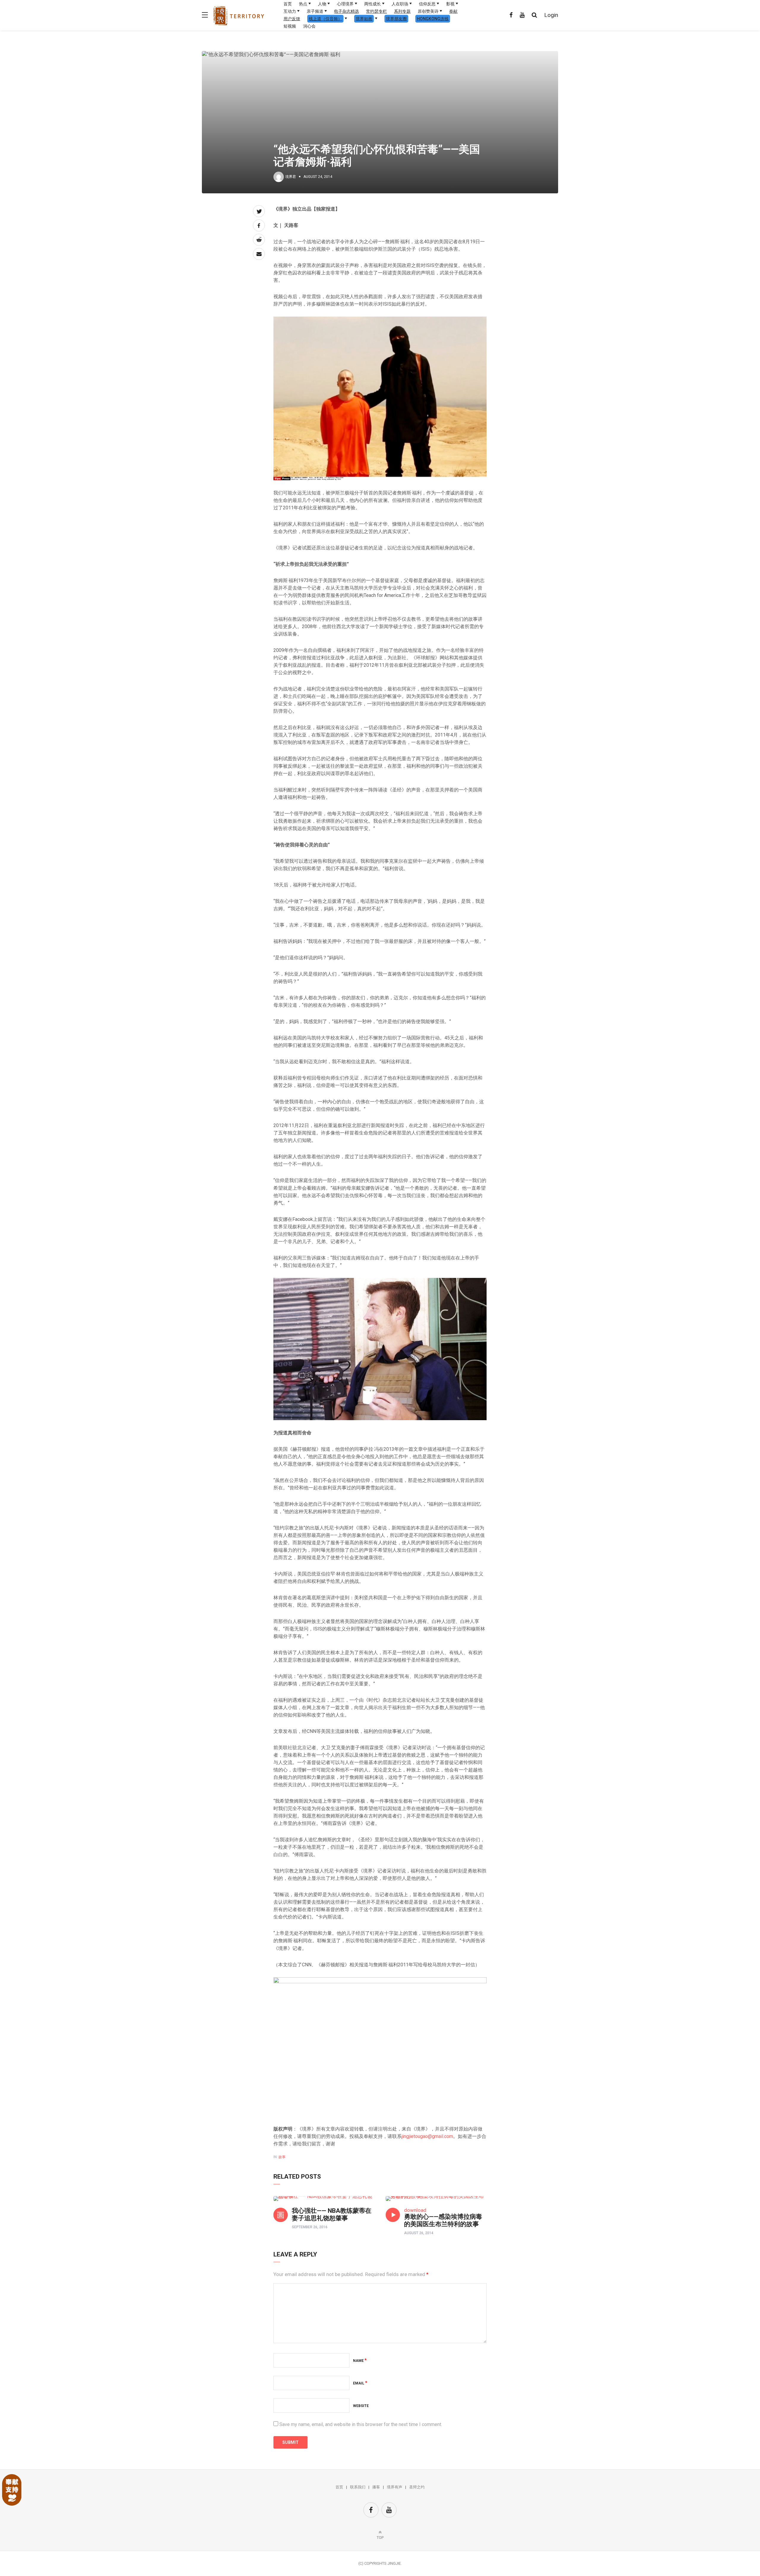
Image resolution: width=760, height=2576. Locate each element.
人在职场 (400, 4)
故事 (282, 2157)
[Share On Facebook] (259, 225)
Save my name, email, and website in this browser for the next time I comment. (361, 2424)
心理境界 (345, 4)
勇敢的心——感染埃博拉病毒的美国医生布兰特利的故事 (443, 2220)
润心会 (309, 26)
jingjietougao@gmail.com (427, 2136)
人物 (322, 4)
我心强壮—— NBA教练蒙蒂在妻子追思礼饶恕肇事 (332, 2214)
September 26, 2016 (310, 2227)
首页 (288, 4)
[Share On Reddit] (259, 240)
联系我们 (358, 2487)
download (415, 2210)
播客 (376, 2487)
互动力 (290, 11)
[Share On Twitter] (259, 211)
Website (361, 2406)
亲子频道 (315, 11)
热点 (303, 4)
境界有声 (395, 2487)
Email (360, 2383)
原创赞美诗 (428, 11)
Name (360, 2361)
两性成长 (373, 4)
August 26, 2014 (419, 2233)
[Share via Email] (259, 254)
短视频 (290, 26)
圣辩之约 (417, 2487)
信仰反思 (427, 4)
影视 (450, 4)
